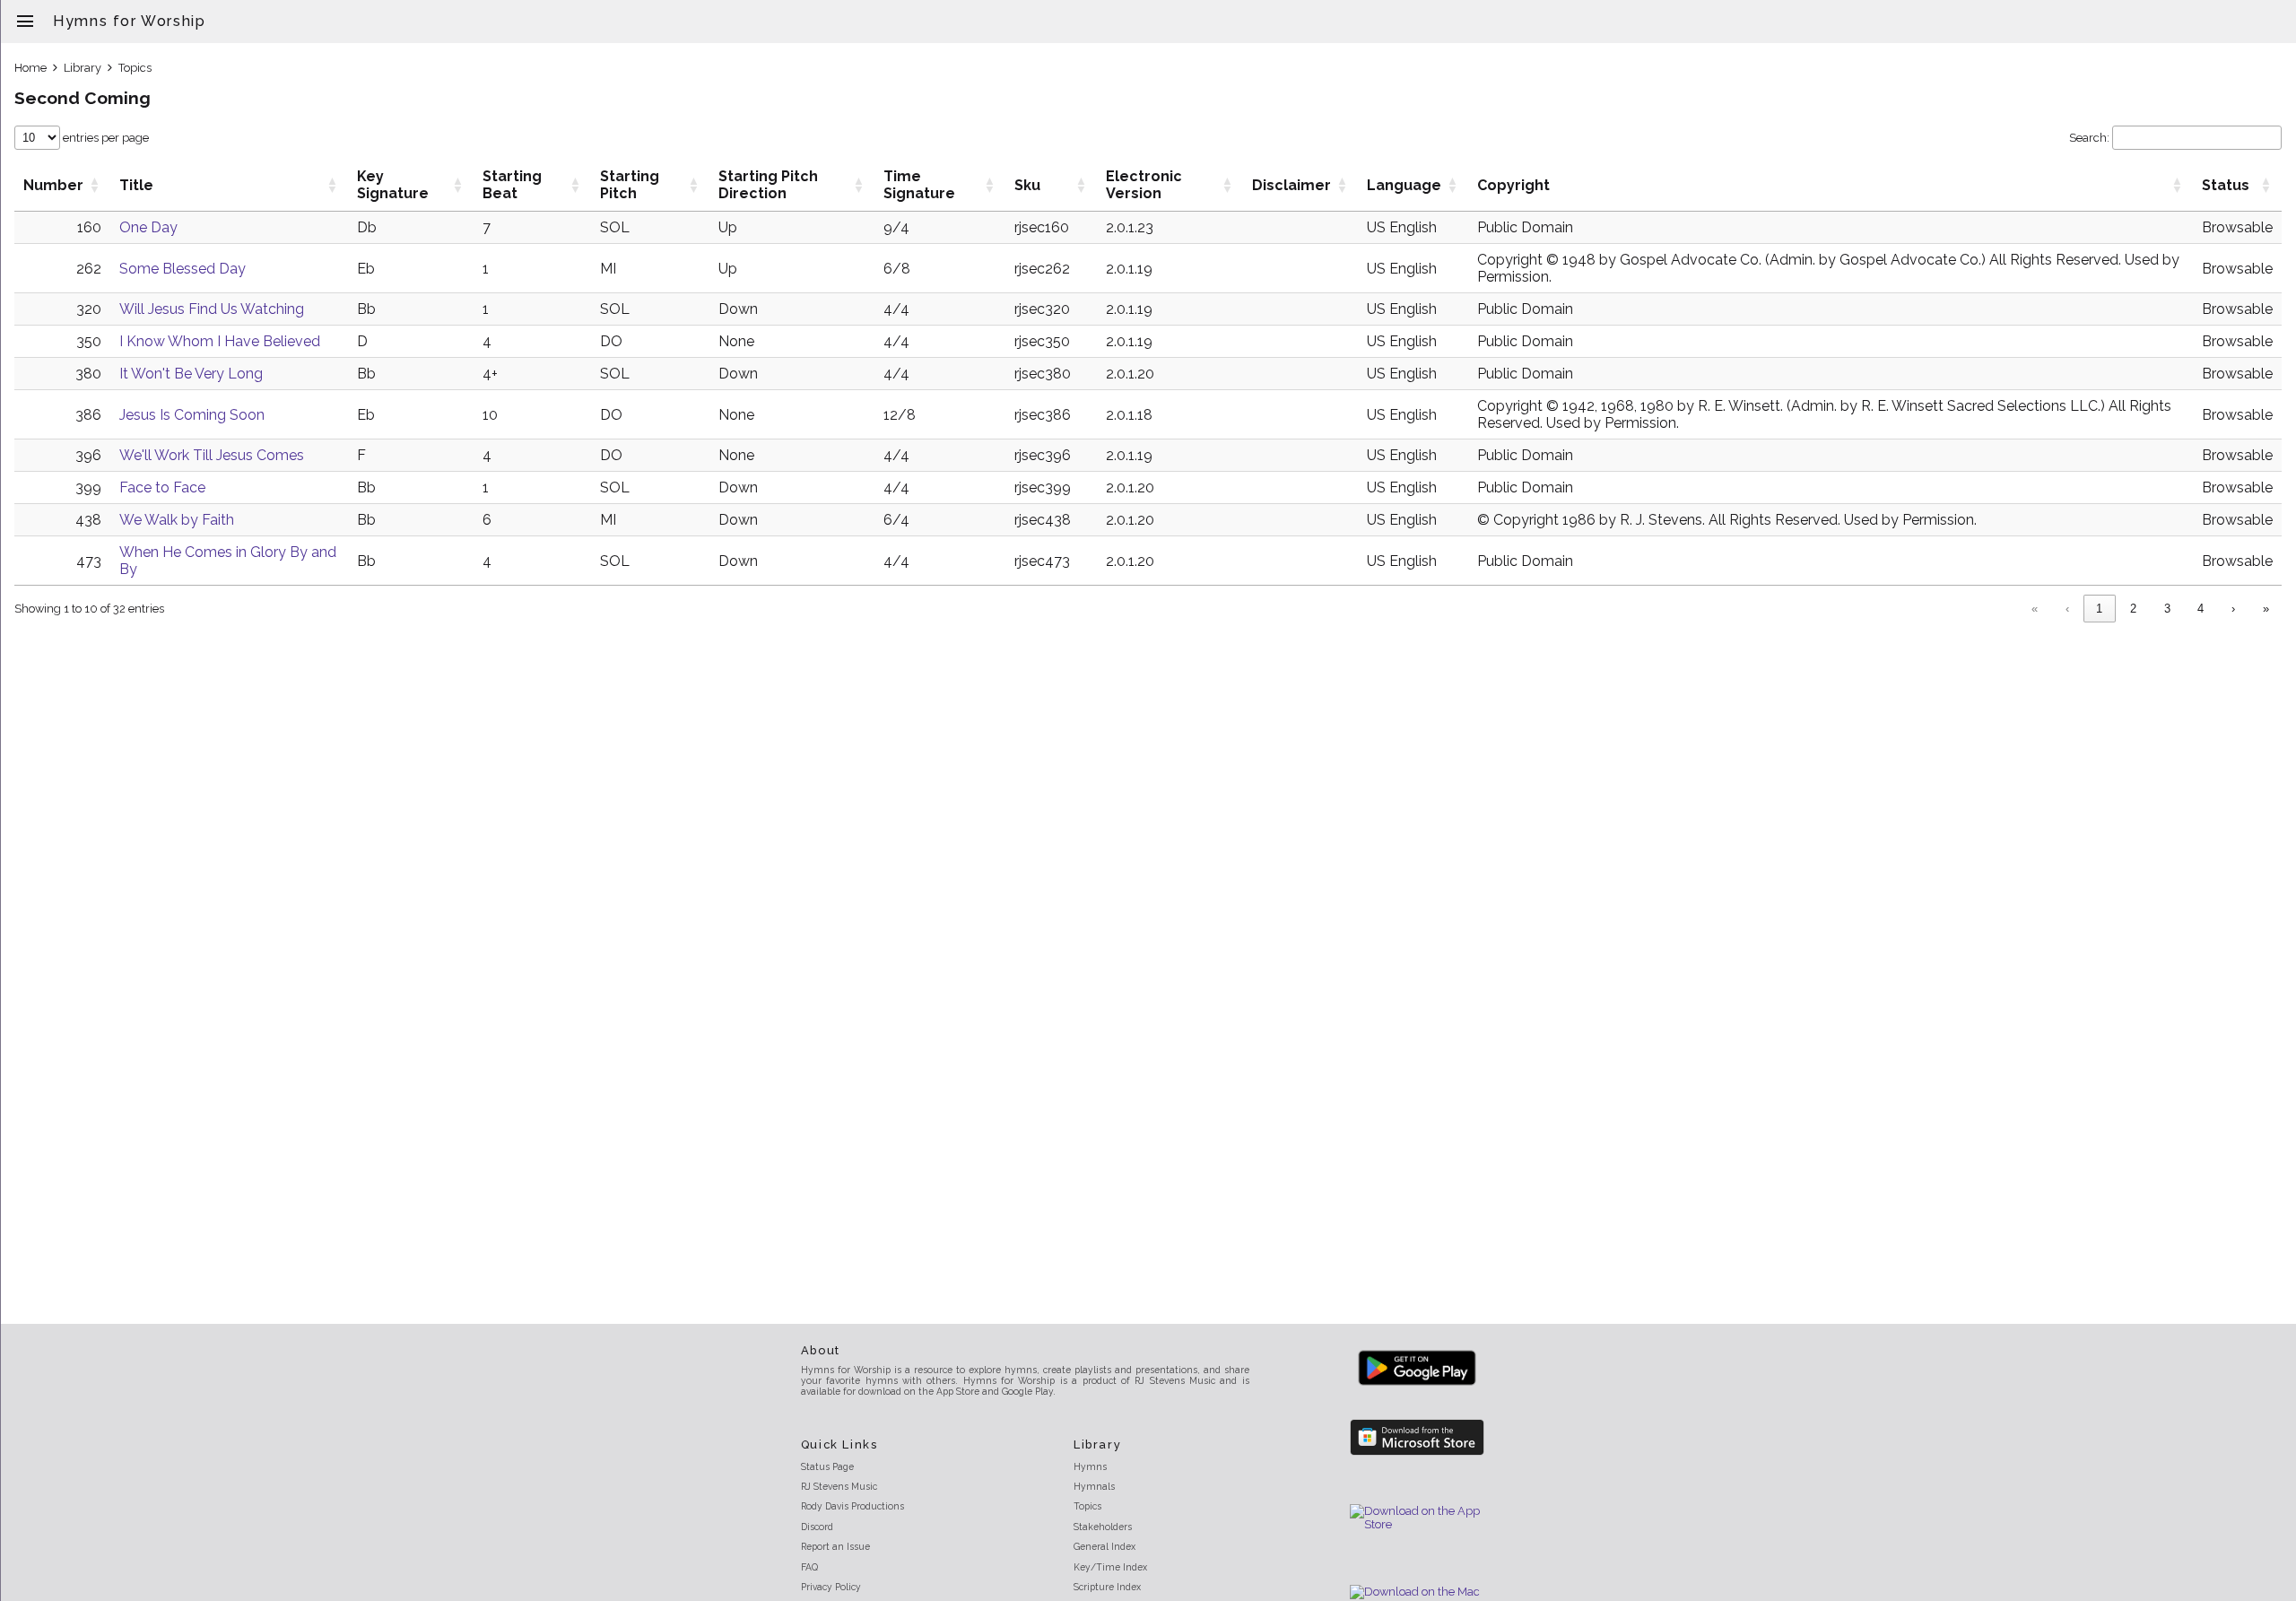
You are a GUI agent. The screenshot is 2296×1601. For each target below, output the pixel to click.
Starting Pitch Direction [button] (768, 185)
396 (88, 455)
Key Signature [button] (393, 185)
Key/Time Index (1110, 1567)
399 (88, 487)
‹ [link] (2067, 609)
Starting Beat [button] (512, 185)
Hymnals (1094, 1486)
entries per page (104, 138)
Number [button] (53, 185)
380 (88, 374)
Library (83, 68)
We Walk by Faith (177, 520)
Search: (2089, 138)
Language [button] (1404, 185)
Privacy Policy (831, 1587)
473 (89, 561)
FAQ (809, 1567)
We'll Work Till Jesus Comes (212, 455)
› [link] (2233, 609)
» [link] (2266, 609)
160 (89, 227)
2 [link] (2133, 609)
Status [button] (2226, 185)
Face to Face (162, 487)
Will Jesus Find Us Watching (212, 309)
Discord (817, 1527)
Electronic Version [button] (1144, 185)
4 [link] (2200, 609)
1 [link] (2099, 609)
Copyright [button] (1513, 185)
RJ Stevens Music (839, 1486)
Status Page (827, 1466)
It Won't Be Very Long (191, 374)
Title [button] (136, 185)
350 (89, 341)
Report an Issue (835, 1546)
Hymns (1090, 1466)
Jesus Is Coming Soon (192, 415)
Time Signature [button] (919, 185)
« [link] (2035, 609)
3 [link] (2167, 609)
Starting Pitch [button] (630, 185)
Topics (135, 68)
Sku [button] (1027, 185)
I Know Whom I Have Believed (220, 341)
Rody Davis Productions (852, 1506)
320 (89, 309)
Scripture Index (1107, 1587)
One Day (148, 227)
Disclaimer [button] (1291, 185)
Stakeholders (1103, 1527)
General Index (1105, 1546)
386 (88, 415)
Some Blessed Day (183, 269)
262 (89, 269)
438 (88, 520)
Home (30, 68)
